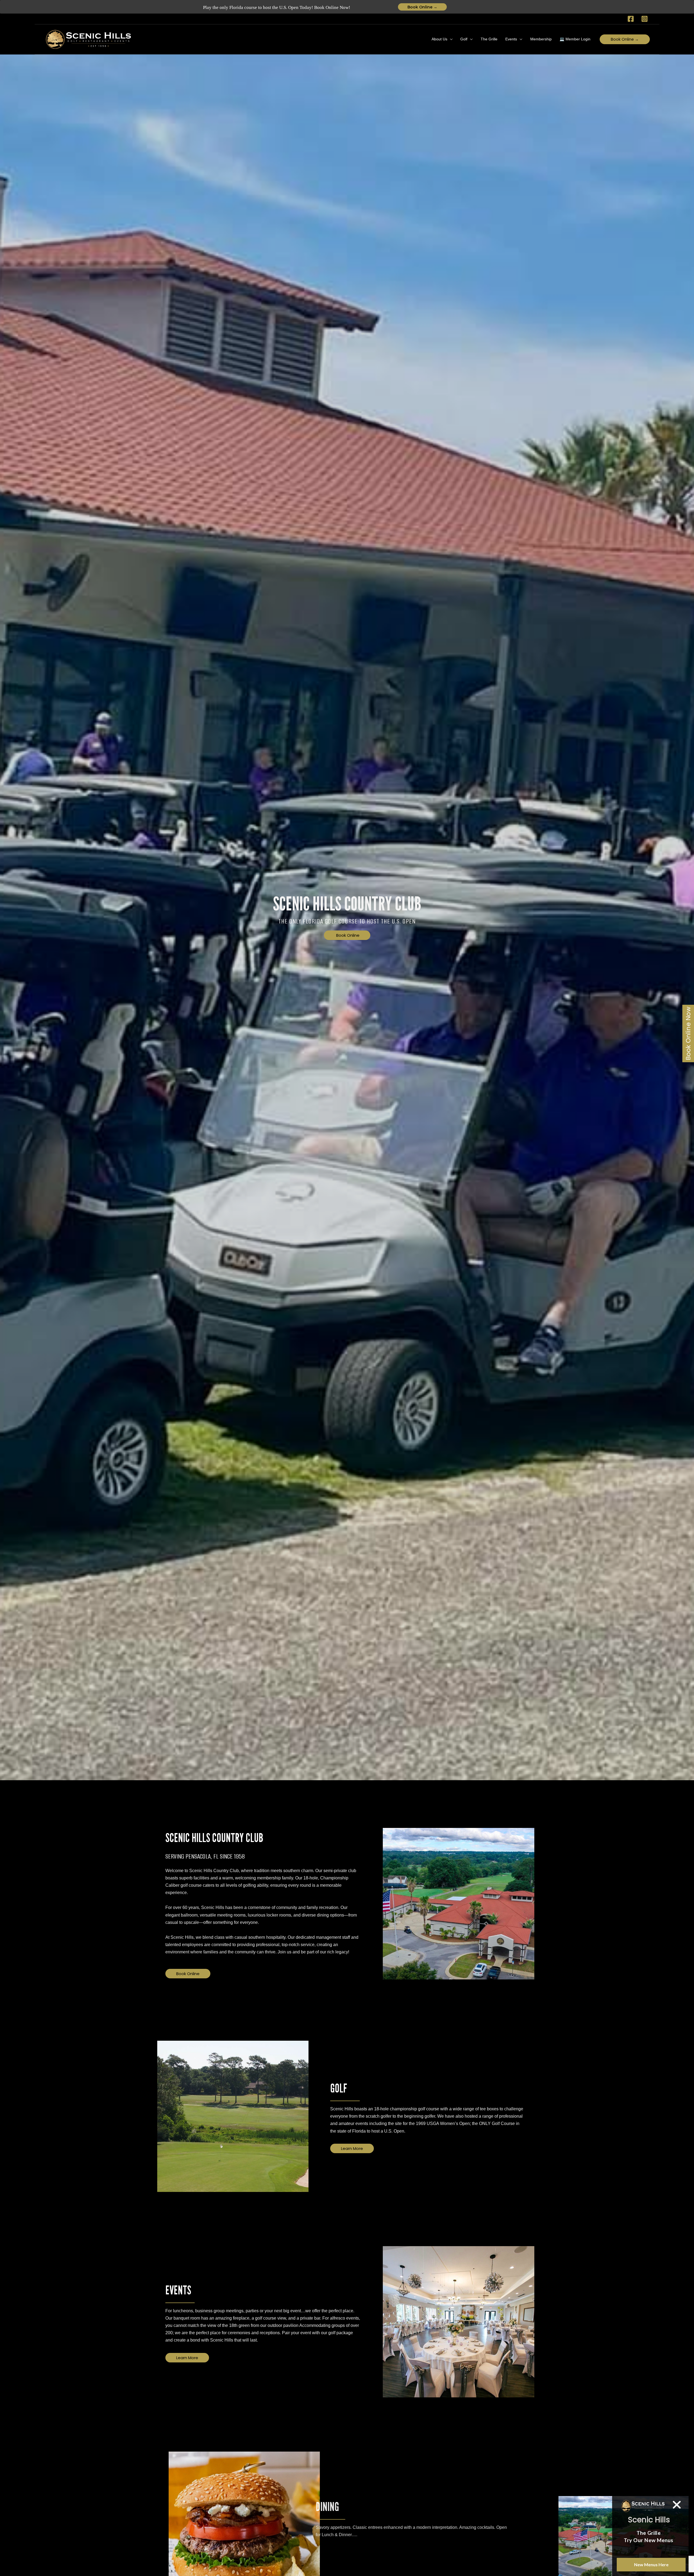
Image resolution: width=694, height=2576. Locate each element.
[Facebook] (631, 19)
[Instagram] (645, 19)
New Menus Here (651, 2564)
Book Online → (422, 7)
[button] (450, 39)
